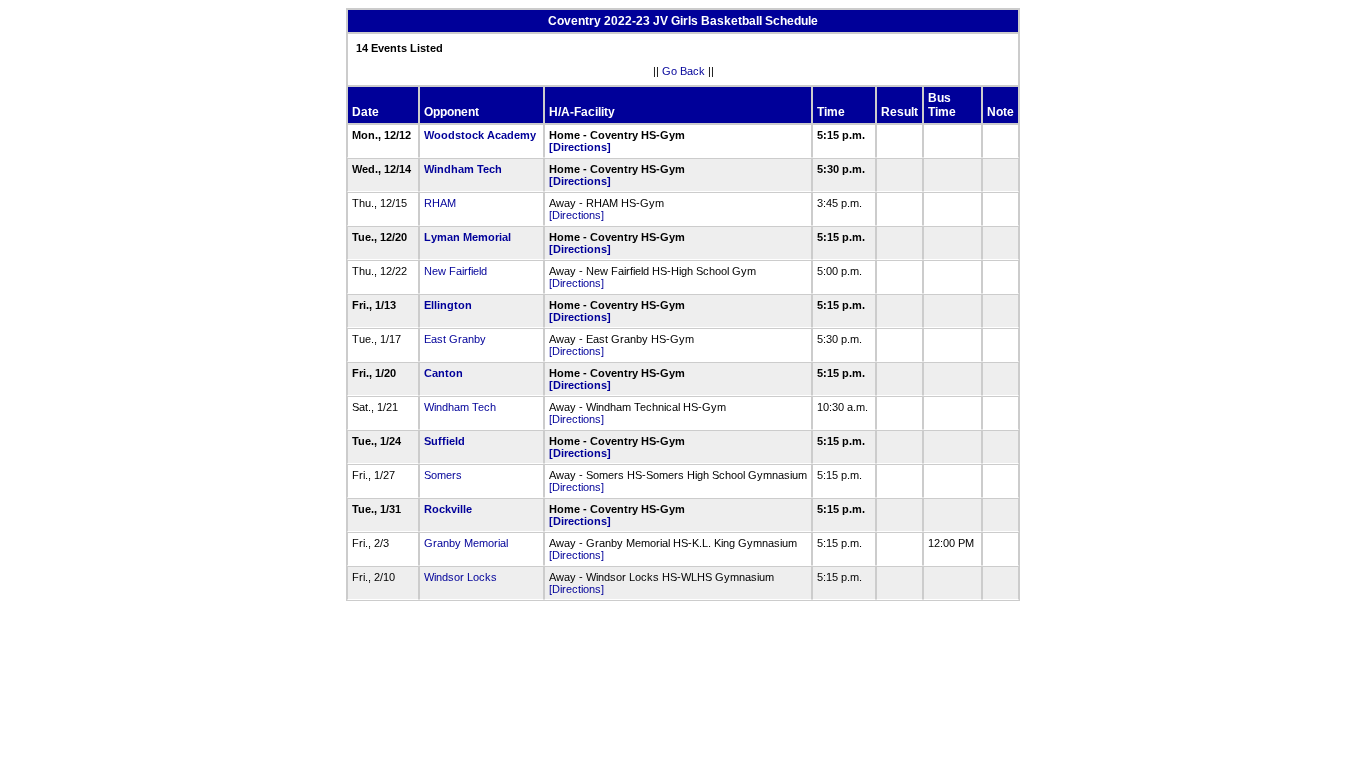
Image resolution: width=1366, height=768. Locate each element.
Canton (443, 373)
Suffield (444, 441)
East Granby (455, 339)
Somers (443, 475)
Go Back (683, 71)
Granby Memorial (466, 543)
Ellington (448, 305)
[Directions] (580, 147)
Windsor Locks (460, 577)
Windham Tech (463, 169)
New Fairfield (455, 271)
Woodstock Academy (480, 135)
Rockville (448, 509)
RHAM (440, 203)
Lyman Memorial (467, 237)
